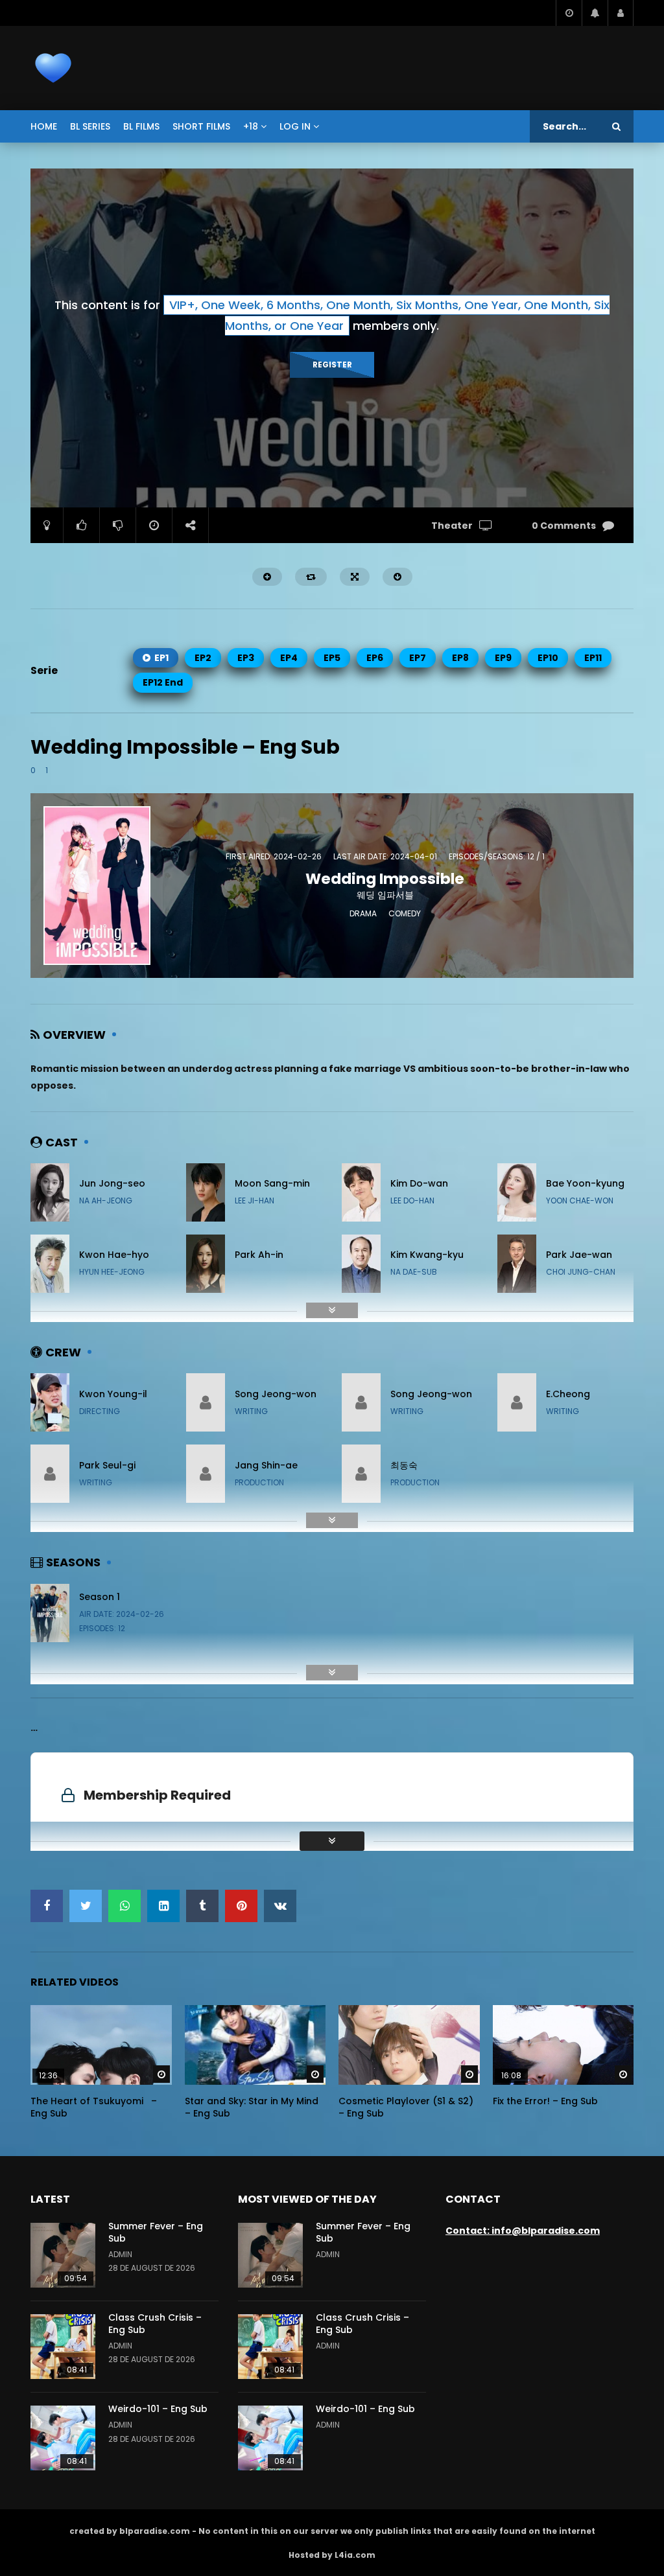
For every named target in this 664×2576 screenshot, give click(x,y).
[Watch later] (569, 13)
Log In (295, 126)
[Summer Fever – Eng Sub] (63, 2255)
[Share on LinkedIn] (163, 1906)
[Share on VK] (280, 1906)
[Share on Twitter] (86, 1906)
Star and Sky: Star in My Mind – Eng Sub (252, 2107)
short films (201, 126)
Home (44, 126)
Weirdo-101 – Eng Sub (158, 2409)
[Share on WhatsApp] (124, 1906)
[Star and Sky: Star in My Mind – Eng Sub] (255, 2045)
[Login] (621, 13)
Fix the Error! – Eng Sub (545, 2101)
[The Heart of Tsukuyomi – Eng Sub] (101, 2045)
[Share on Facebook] (47, 1906)
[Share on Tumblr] (202, 1906)
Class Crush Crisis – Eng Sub (155, 2324)
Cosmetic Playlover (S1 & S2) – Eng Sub (406, 2107)
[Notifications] (595, 13)
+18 (251, 126)
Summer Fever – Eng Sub (156, 2232)
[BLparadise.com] (53, 68)
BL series (90, 126)
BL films (141, 126)
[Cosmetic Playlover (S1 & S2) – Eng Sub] (409, 2045)
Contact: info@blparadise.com (523, 2231)
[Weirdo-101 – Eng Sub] (63, 2438)
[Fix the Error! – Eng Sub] (563, 2045)
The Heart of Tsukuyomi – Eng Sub (94, 2107)
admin (120, 2254)
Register (332, 365)
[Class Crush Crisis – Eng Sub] (63, 2347)
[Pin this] (241, 1906)
